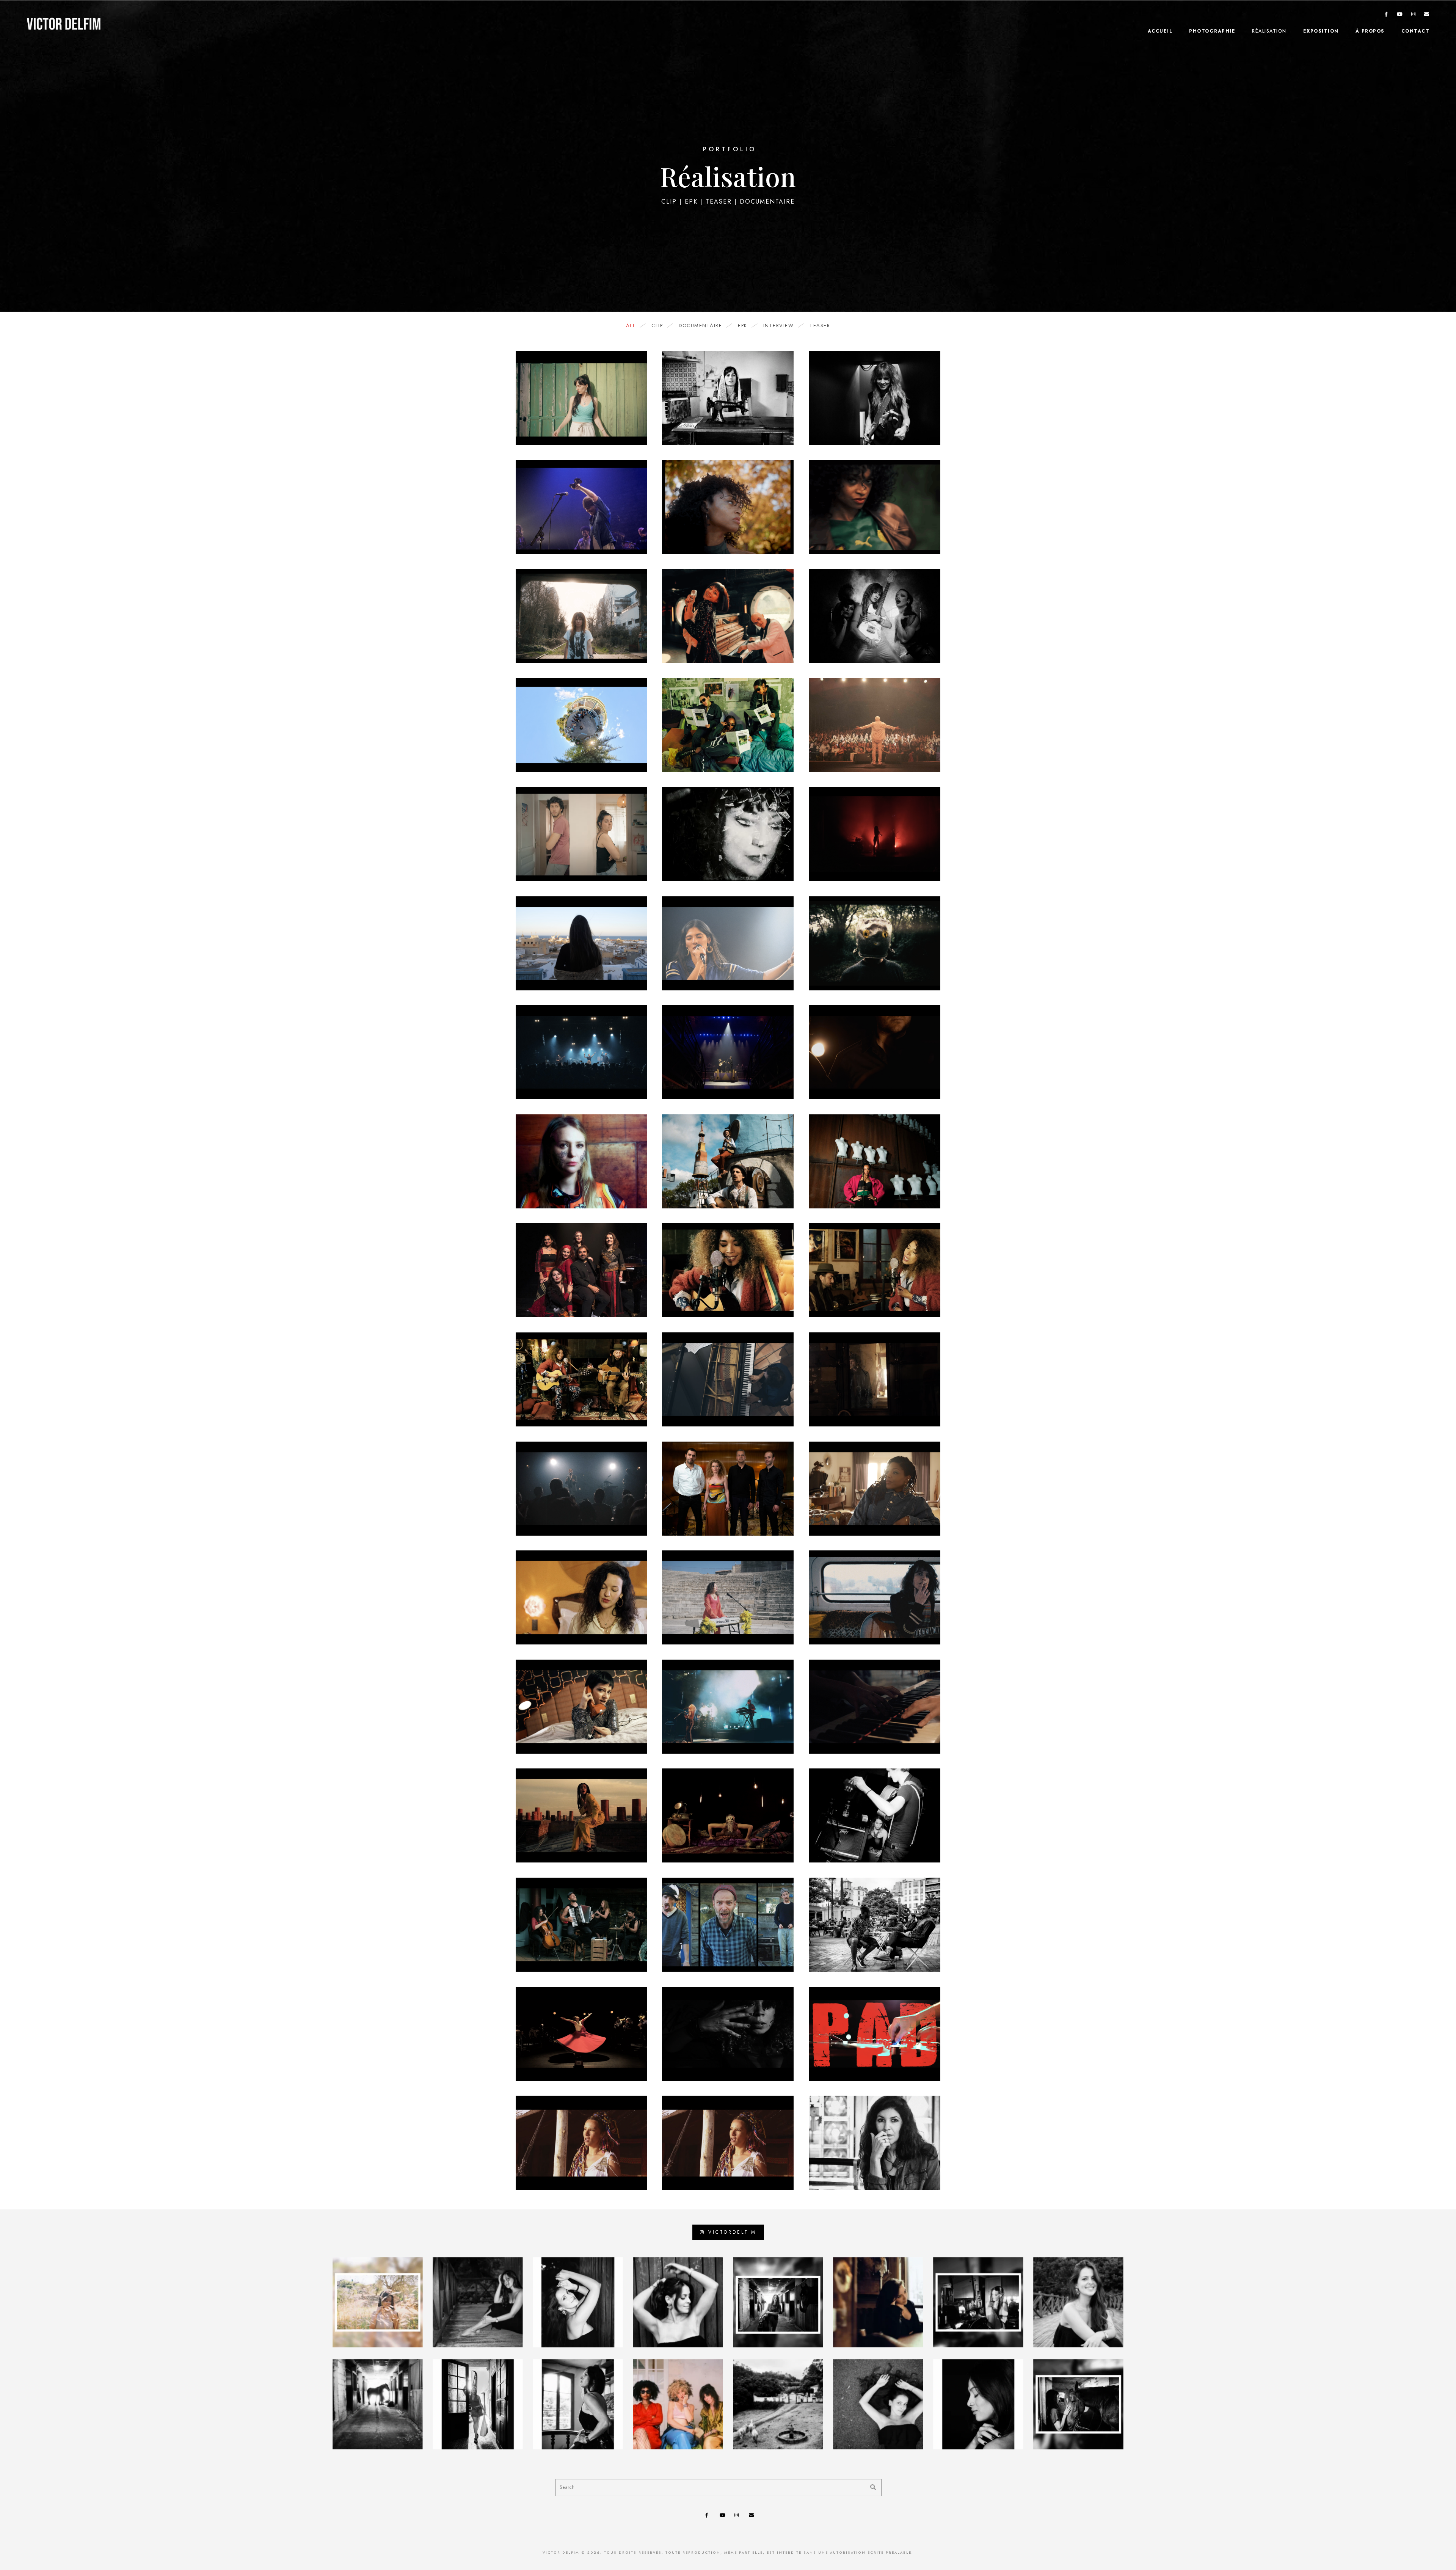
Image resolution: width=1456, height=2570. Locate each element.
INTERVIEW (779, 326)
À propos (1370, 31)
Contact (1416, 31)
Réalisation (1269, 31)
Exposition (1321, 31)
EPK (743, 326)
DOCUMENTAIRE (700, 326)
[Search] (870, 2485)
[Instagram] (1414, 16)
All (631, 326)
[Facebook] (1387, 16)
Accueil (1160, 31)
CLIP (657, 326)
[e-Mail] (1427, 16)
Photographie (1212, 31)
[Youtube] (1400, 16)
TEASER (820, 326)
